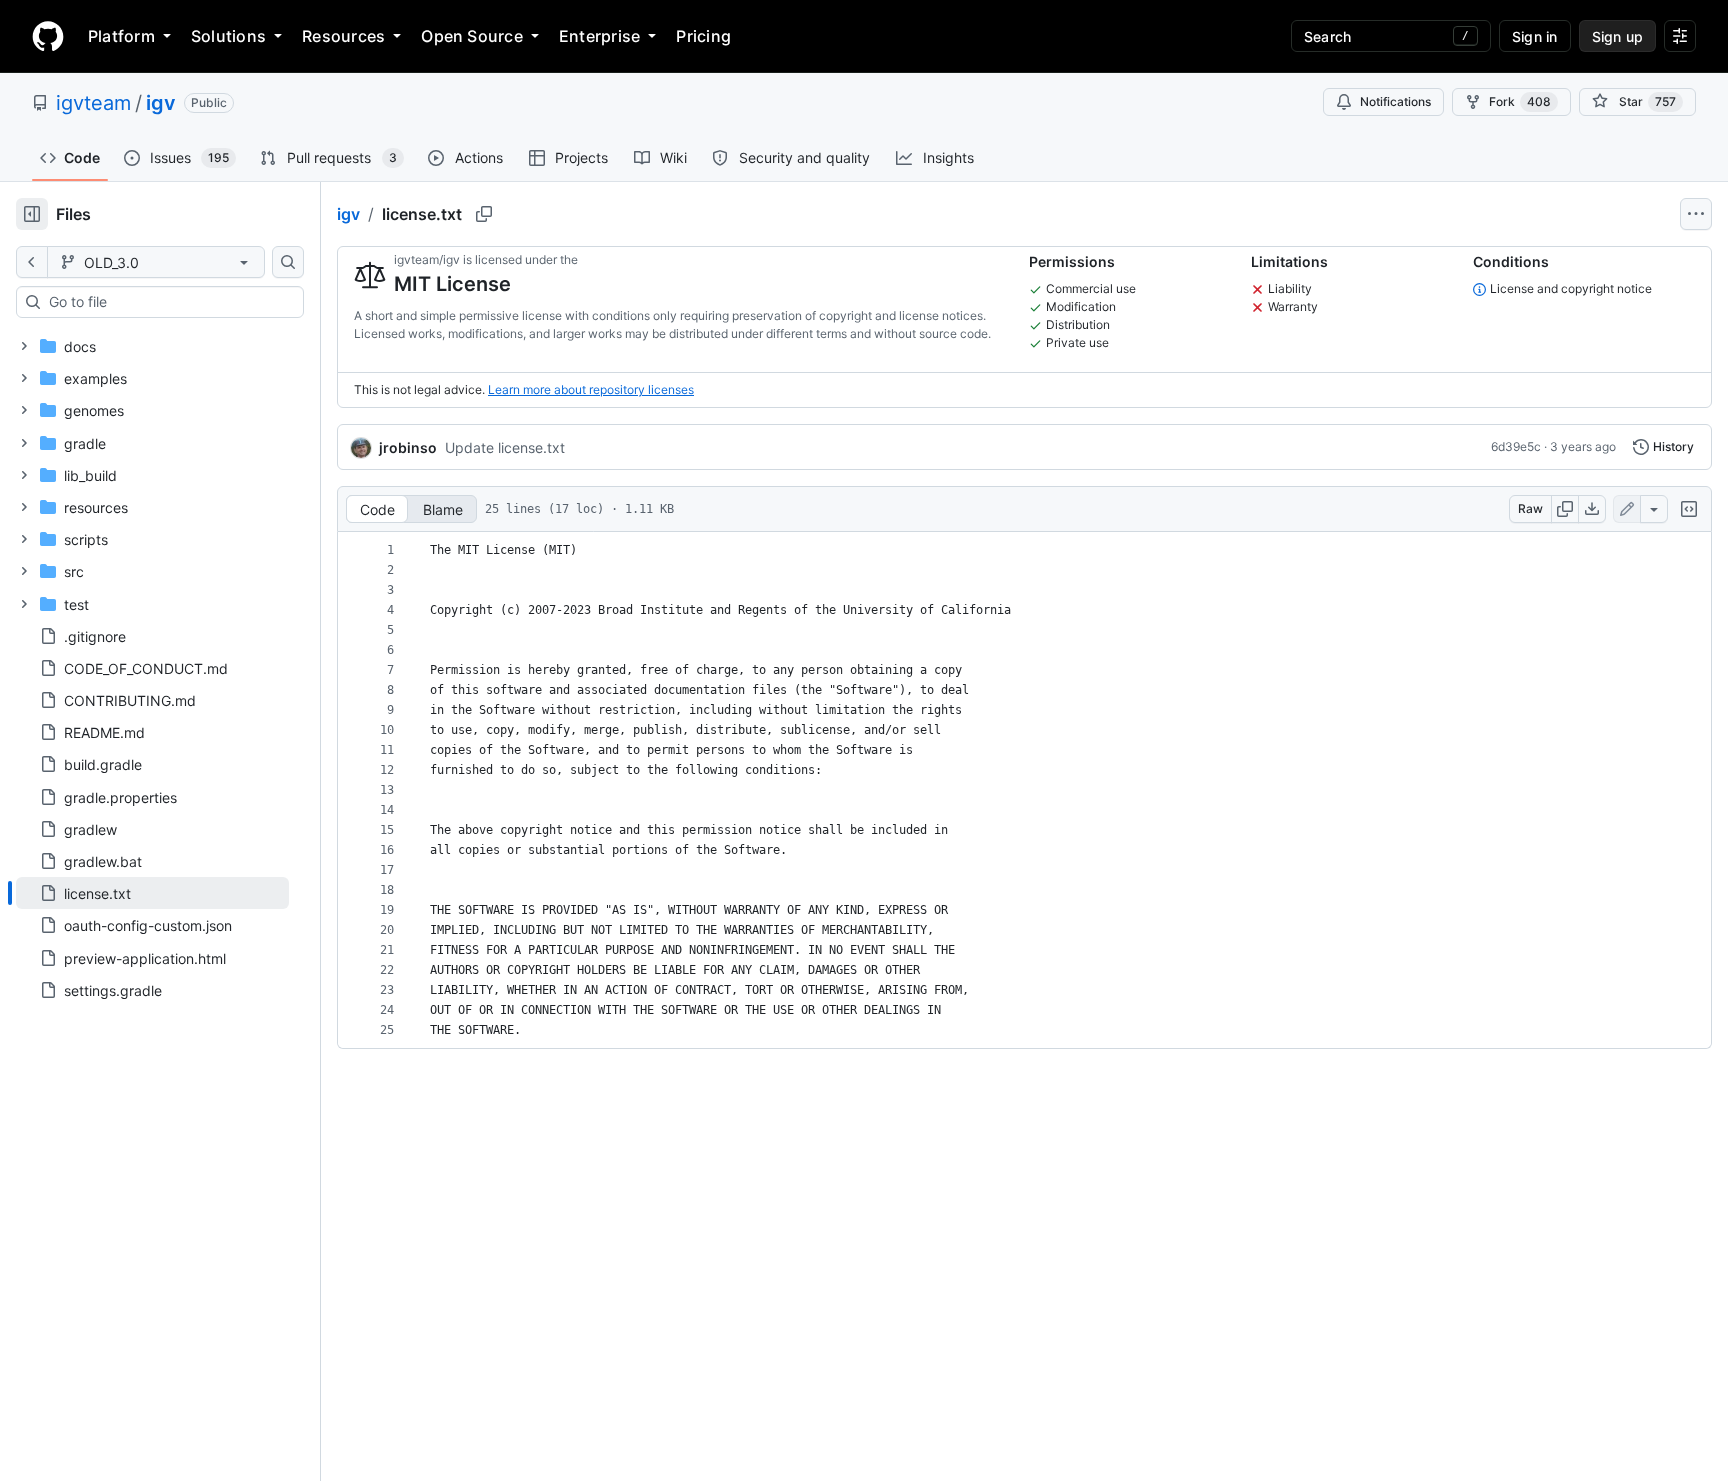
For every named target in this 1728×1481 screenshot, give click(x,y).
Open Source (472, 36)
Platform (121, 36)
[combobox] (168, 302)
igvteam (93, 103)
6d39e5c (1516, 446)
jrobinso (408, 447)
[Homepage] (48, 36)
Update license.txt (505, 447)
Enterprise (599, 36)
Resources (343, 36)
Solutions (228, 36)
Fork (1520, 101)
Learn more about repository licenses (591, 389)
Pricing (703, 36)
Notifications (1395, 101)
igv (161, 103)
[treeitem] (152, 893)
